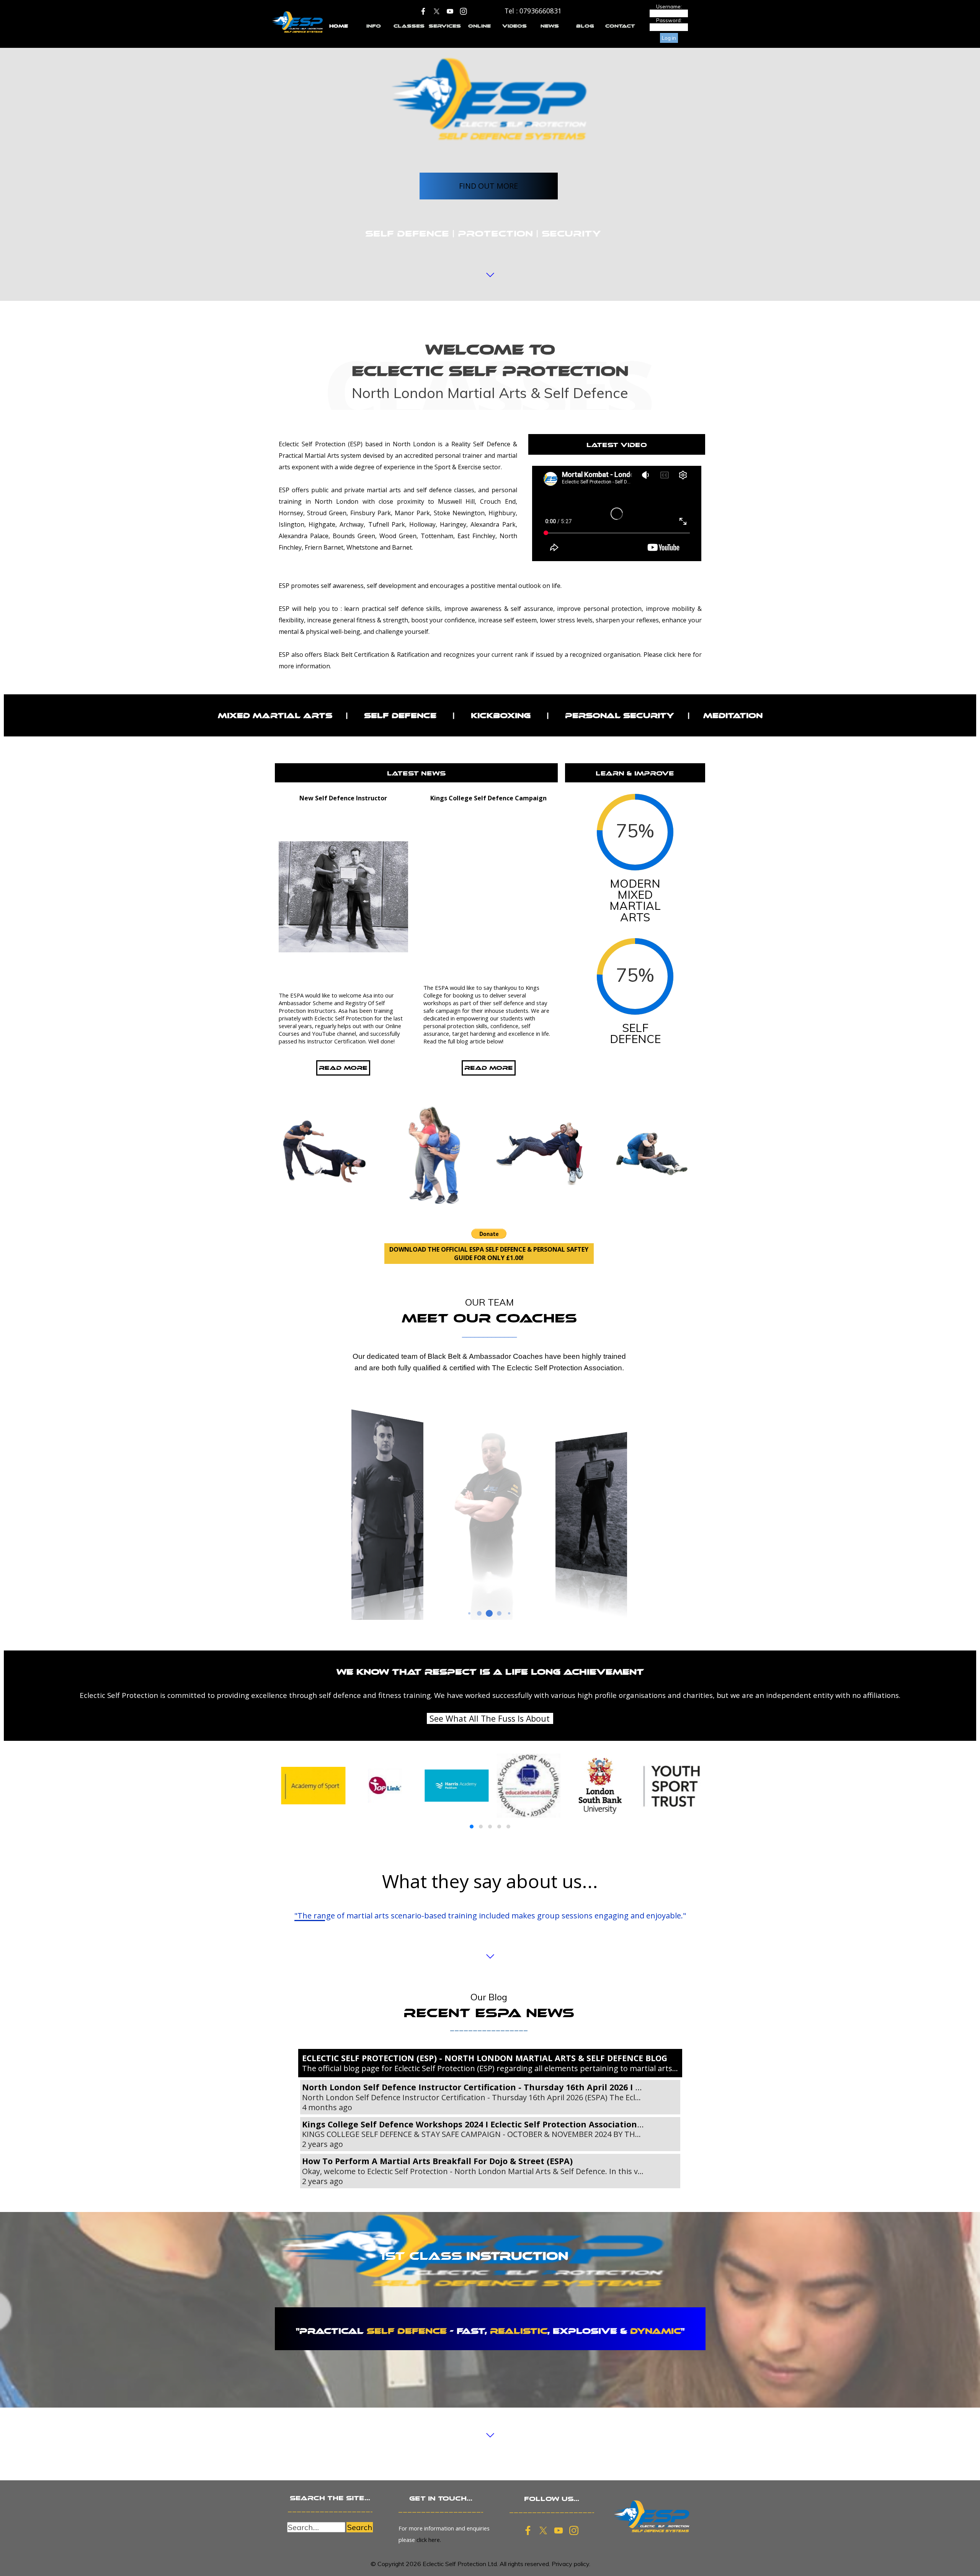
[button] (472, 1827)
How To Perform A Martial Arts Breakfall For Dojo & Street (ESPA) (437, 2161)
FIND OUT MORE (488, 186)
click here (677, 655)
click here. (429, 2540)
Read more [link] (488, 1068)
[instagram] (464, 11)
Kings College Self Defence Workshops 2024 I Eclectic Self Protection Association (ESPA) (484, 2124)
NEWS (550, 26)
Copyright (391, 2564)
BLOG (585, 26)
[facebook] (423, 11)
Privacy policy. (571, 2564)
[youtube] (450, 11)
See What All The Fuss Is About (490, 1718)
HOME (339, 26)
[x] (437, 11)
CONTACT (620, 26)
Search (360, 2527)
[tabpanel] (533, 11)
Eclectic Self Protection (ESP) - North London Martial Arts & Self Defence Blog (485, 2058)
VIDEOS (514, 26)
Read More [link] (343, 1068)
